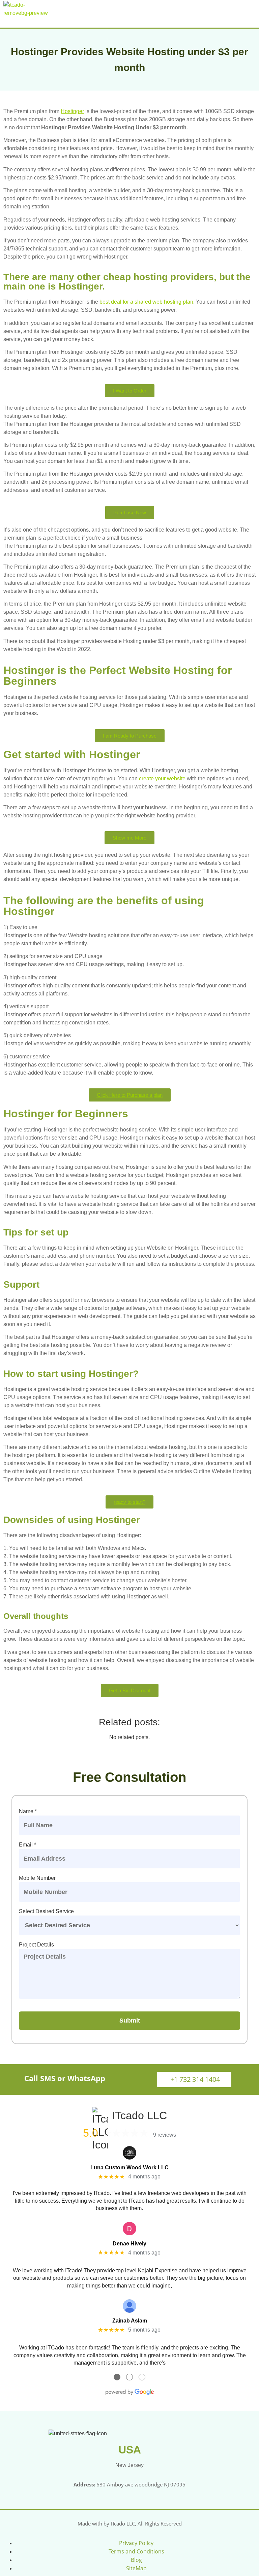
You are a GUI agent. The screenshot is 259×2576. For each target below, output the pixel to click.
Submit (130, 2021)
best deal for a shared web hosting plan (146, 302)
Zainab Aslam (130, 2321)
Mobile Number (37, 1878)
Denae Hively (129, 2244)
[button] (251, 12)
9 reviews (165, 2135)
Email (27, 1845)
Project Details (36, 1945)
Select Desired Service (46, 1911)
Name (28, 1811)
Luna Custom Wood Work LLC (129, 2167)
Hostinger (72, 111)
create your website (162, 778)
